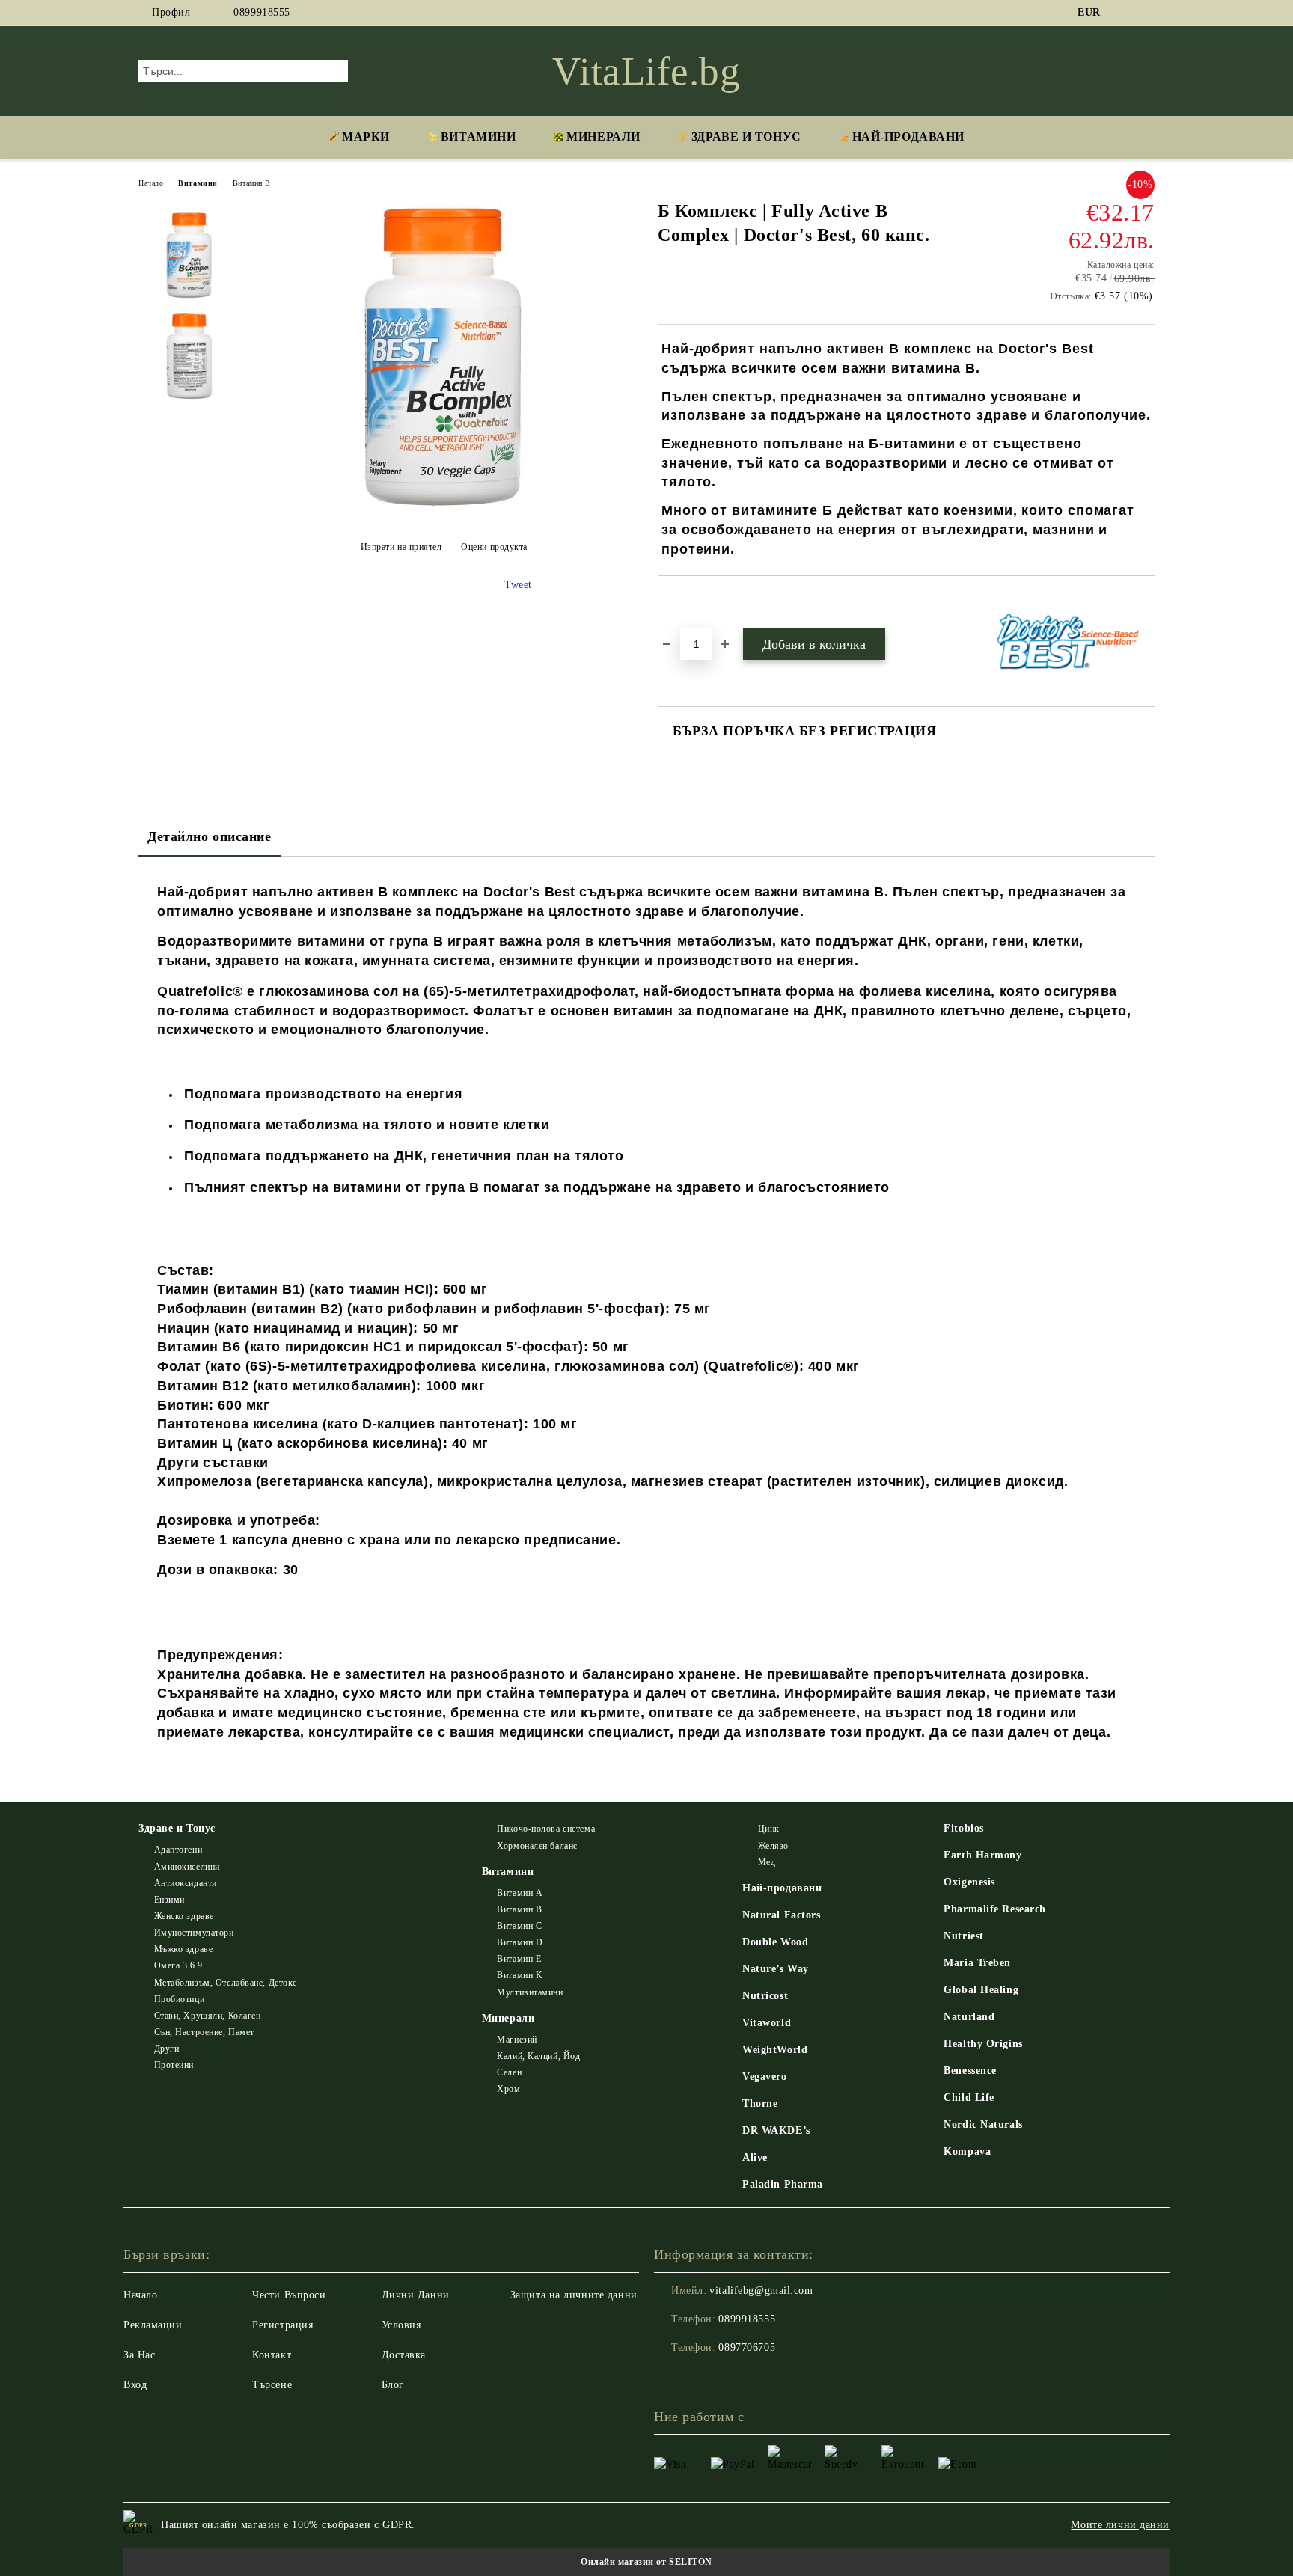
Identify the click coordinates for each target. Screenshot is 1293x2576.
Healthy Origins (983, 2044)
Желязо (773, 1846)
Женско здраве (184, 1916)
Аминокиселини (187, 1867)
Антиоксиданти (186, 1883)
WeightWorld (775, 2050)
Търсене (272, 2385)
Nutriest (963, 1936)
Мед (767, 1862)
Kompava (967, 2151)
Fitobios (963, 1828)
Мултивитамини (530, 1992)
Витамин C (519, 1926)
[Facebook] (1124, 13)
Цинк (769, 1829)
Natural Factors (781, 1915)
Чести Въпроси (289, 2295)
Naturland (969, 2017)
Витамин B (252, 183)
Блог (393, 2385)
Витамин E (519, 1959)
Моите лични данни (1120, 2525)
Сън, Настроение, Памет (204, 2032)
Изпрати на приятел (401, 547)
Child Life (969, 2098)
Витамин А (520, 1893)
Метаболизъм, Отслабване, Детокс (226, 1983)
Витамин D (520, 1942)
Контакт (272, 2355)
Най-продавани (782, 1888)
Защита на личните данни (574, 2295)
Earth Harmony (982, 1855)
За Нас (139, 2355)
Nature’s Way (776, 1969)
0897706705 (747, 2347)
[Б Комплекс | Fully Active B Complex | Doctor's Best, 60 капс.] (444, 510)
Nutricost (765, 1996)
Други (166, 2049)
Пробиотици (179, 1999)
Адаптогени (178, 1850)
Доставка (404, 2355)
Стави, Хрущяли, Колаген (207, 2016)
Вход (135, 2385)
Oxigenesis (969, 1882)
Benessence (970, 2071)
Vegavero (764, 2077)
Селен (509, 2072)
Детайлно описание (210, 836)
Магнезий (517, 2040)
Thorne (760, 2104)
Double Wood (775, 1942)
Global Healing (981, 1990)
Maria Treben (977, 1963)
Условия (401, 2325)
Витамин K (520, 1975)
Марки (366, 137)
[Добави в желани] (687, 602)
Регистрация (282, 2325)
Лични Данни (416, 2295)
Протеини (174, 2065)
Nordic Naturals (983, 2124)
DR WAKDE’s (776, 2130)
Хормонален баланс (537, 1846)
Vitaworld (767, 2023)
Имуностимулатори (194, 1933)
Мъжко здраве (183, 1949)
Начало (151, 183)
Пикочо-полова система (546, 1829)
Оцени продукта (494, 547)
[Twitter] (1146, 13)
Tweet (518, 585)
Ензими (169, 1900)
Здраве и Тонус (746, 137)
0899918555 (262, 12)
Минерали (603, 137)
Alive (755, 2157)
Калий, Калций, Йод (538, 2056)
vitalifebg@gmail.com (761, 2291)
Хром (508, 2089)
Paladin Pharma (783, 2184)
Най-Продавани (908, 137)
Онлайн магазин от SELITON (646, 2562)
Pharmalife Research (995, 1909)
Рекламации (153, 2325)
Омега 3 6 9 (178, 1965)
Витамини (478, 137)
